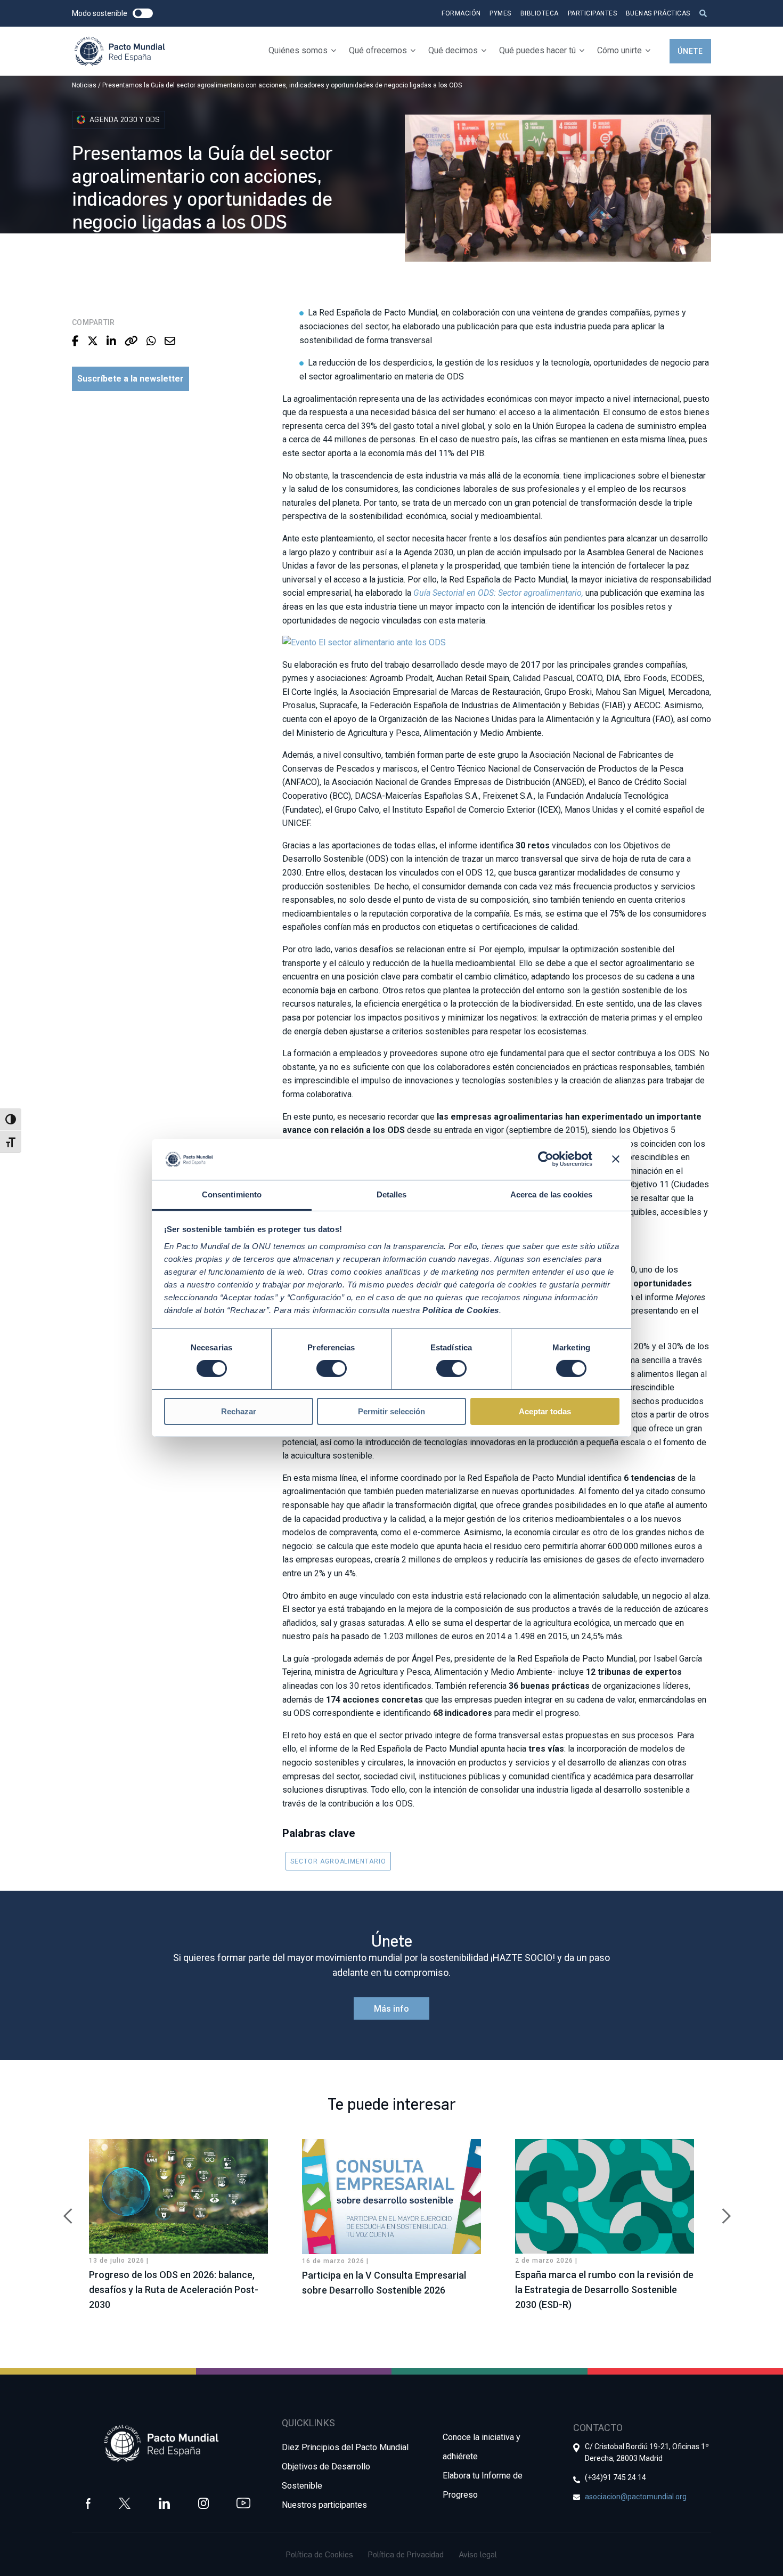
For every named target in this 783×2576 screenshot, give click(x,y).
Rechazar (239, 1411)
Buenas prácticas (658, 13)
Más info (391, 2009)
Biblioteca (540, 13)
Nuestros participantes (324, 2505)
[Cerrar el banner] (616, 1159)
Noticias (84, 85)
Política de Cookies (320, 2554)
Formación (461, 13)
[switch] (332, 1368)
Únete (690, 51)
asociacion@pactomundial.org (636, 2497)
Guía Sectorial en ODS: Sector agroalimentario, (498, 593)
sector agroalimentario (338, 1861)
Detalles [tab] (392, 1194)
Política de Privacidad (406, 2554)
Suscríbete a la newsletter (130, 379)
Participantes (593, 13)
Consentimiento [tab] (232, 1194)
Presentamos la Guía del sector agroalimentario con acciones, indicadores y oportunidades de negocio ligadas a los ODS (282, 85)
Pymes (500, 13)
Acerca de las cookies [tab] (551, 1194)
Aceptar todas (545, 1411)
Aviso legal (478, 2554)
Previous (64, 2210)
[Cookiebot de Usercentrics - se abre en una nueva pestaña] (546, 1159)
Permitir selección (391, 1411)
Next (719, 2210)
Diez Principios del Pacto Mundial (345, 2447)
